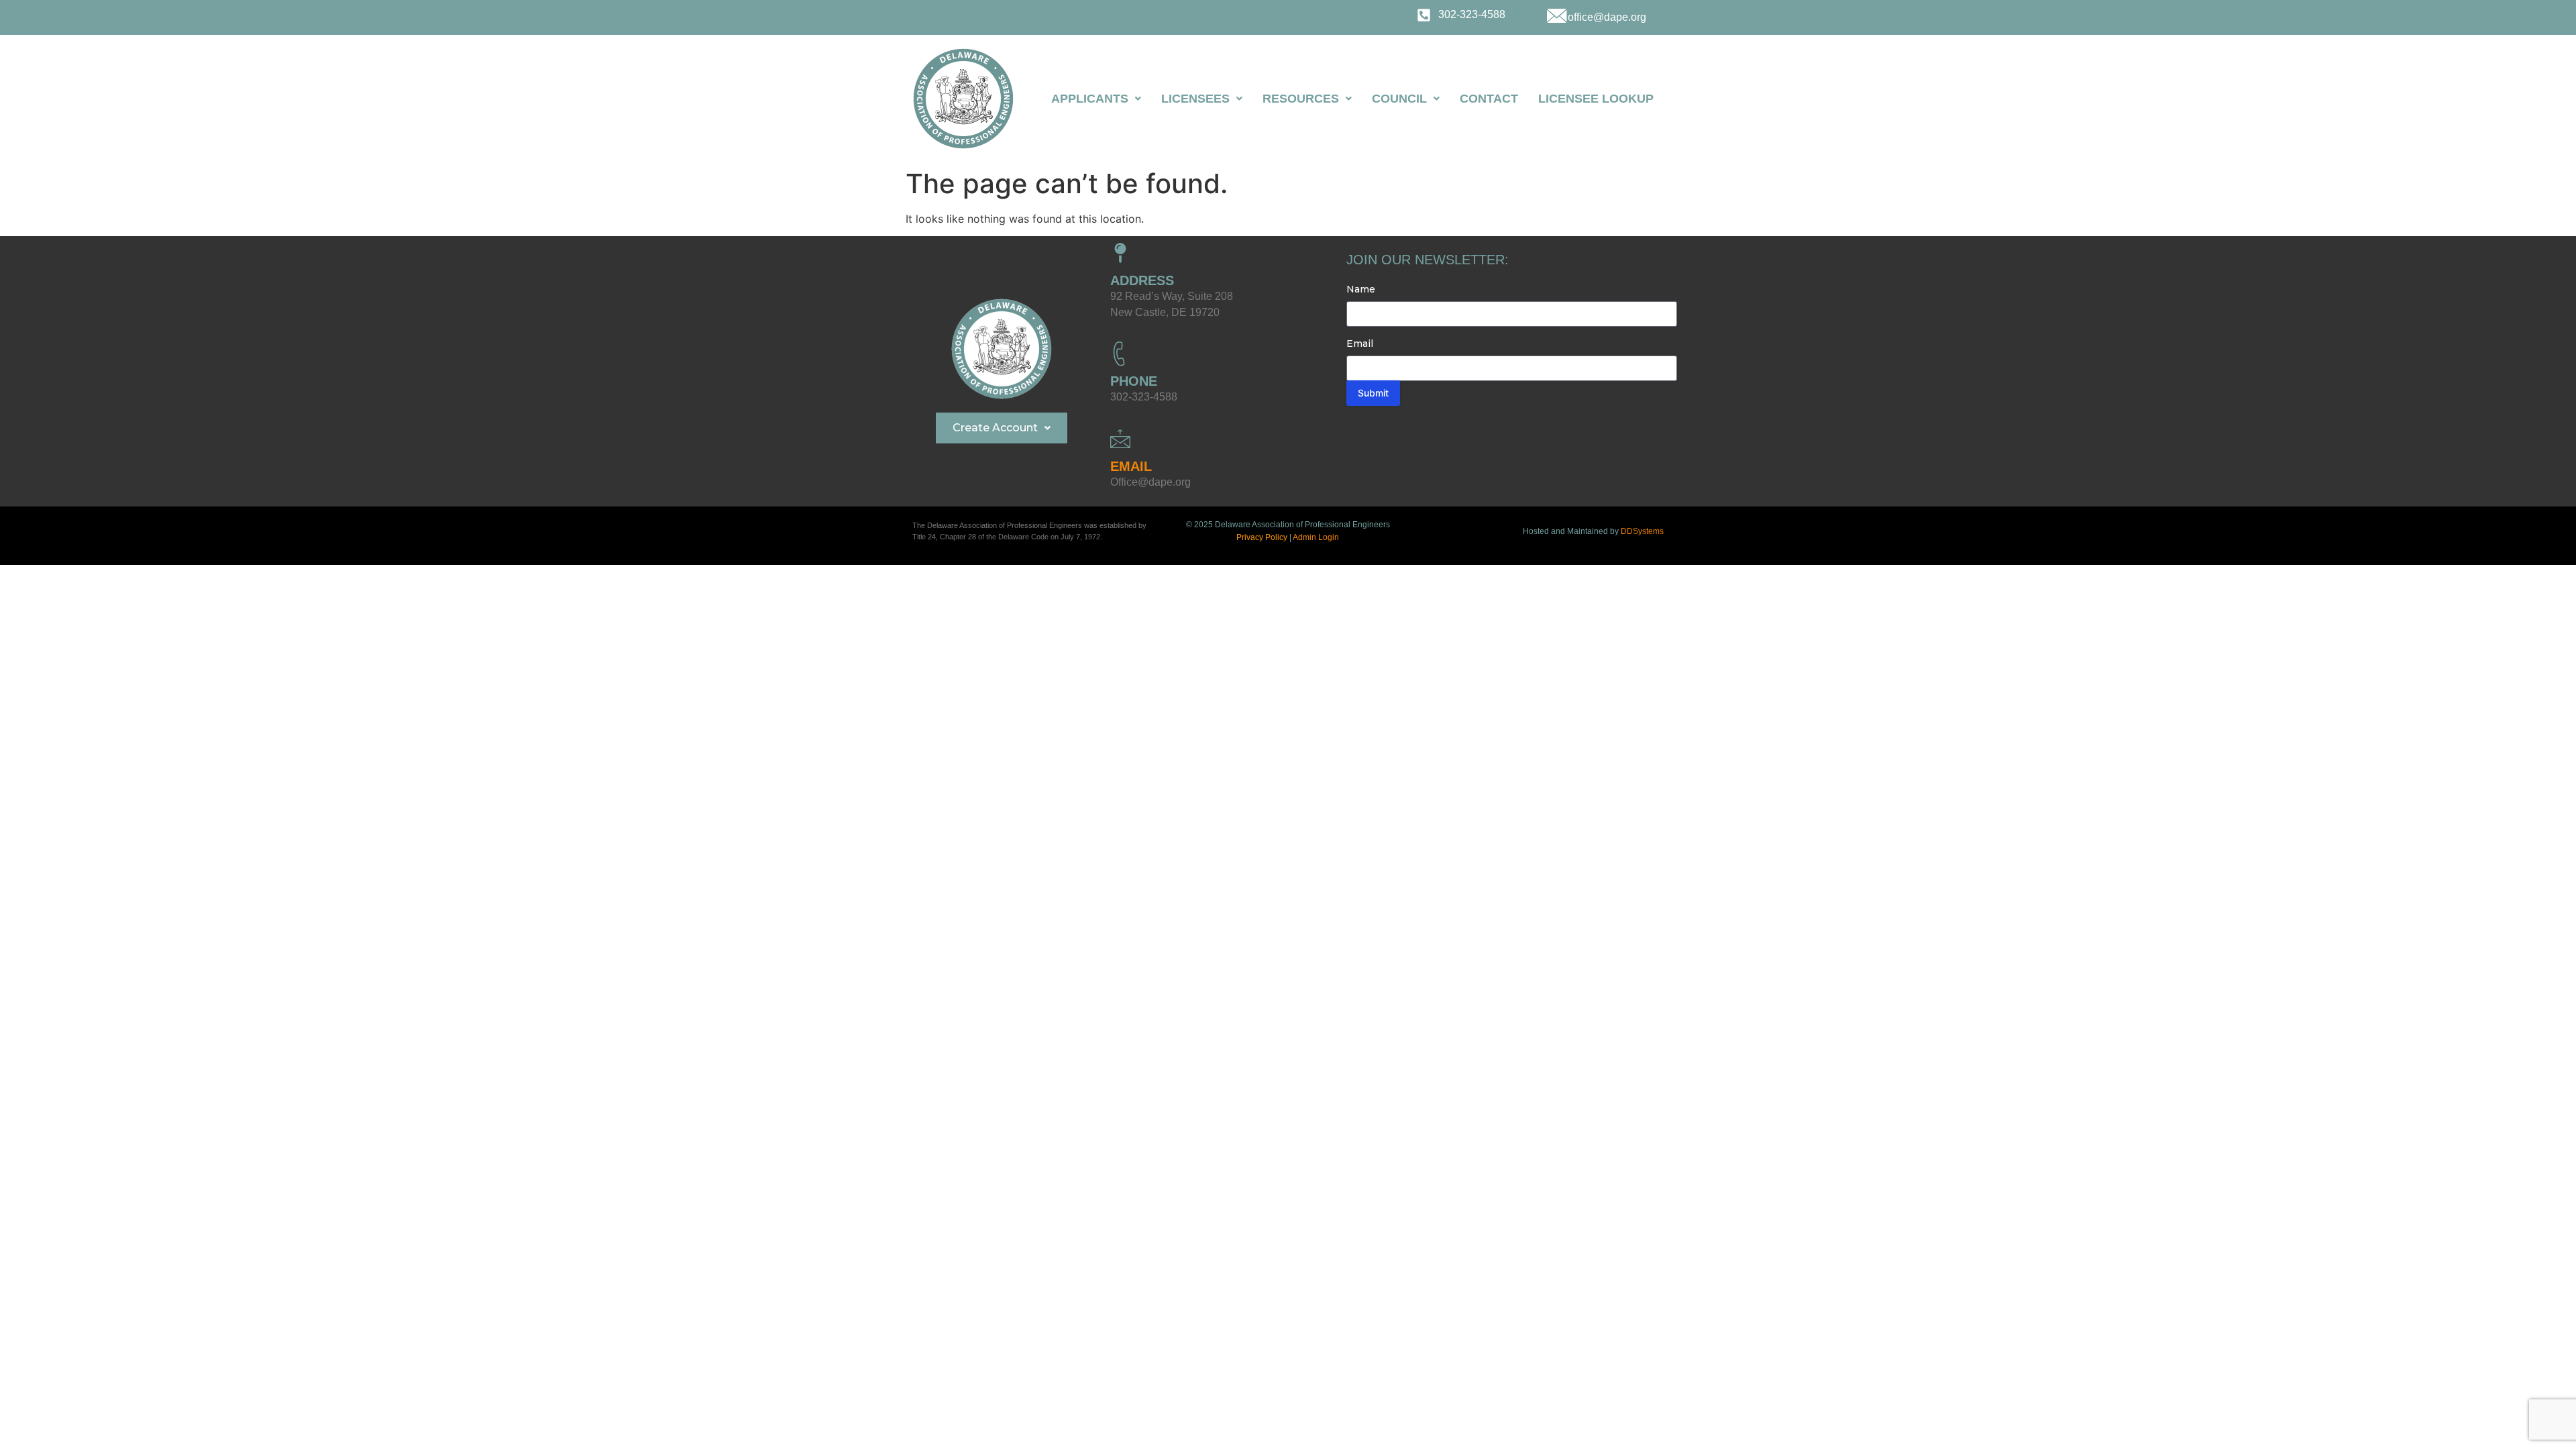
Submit (1373, 393)
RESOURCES (1301, 99)
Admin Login (1316, 537)
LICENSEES (1195, 99)
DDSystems (1642, 531)
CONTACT (1489, 99)
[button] (1096, 99)
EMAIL (1131, 466)
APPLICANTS (1090, 99)
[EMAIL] (1120, 439)
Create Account (995, 428)
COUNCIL (1399, 99)
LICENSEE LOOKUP (1596, 99)
